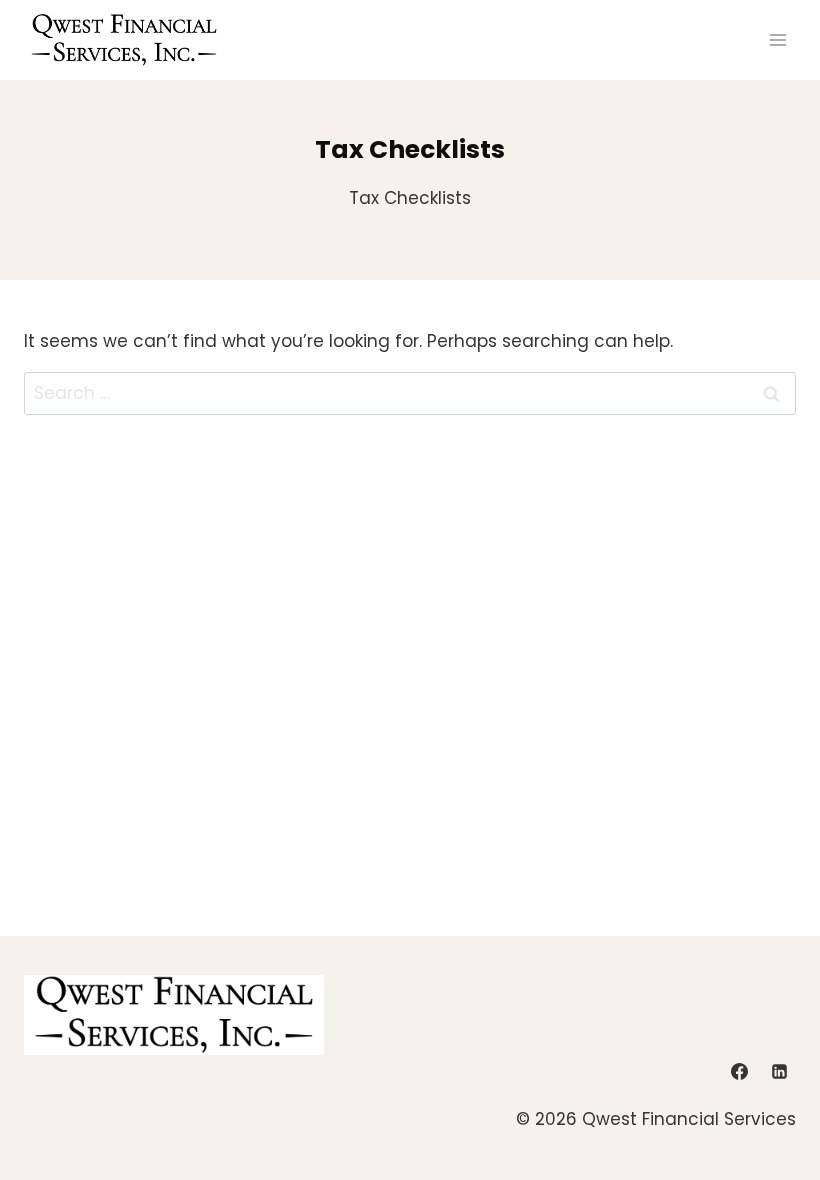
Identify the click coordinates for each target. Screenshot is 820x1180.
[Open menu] (777, 39)
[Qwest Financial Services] (124, 39)
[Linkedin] (779, 1072)
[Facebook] (740, 1072)
